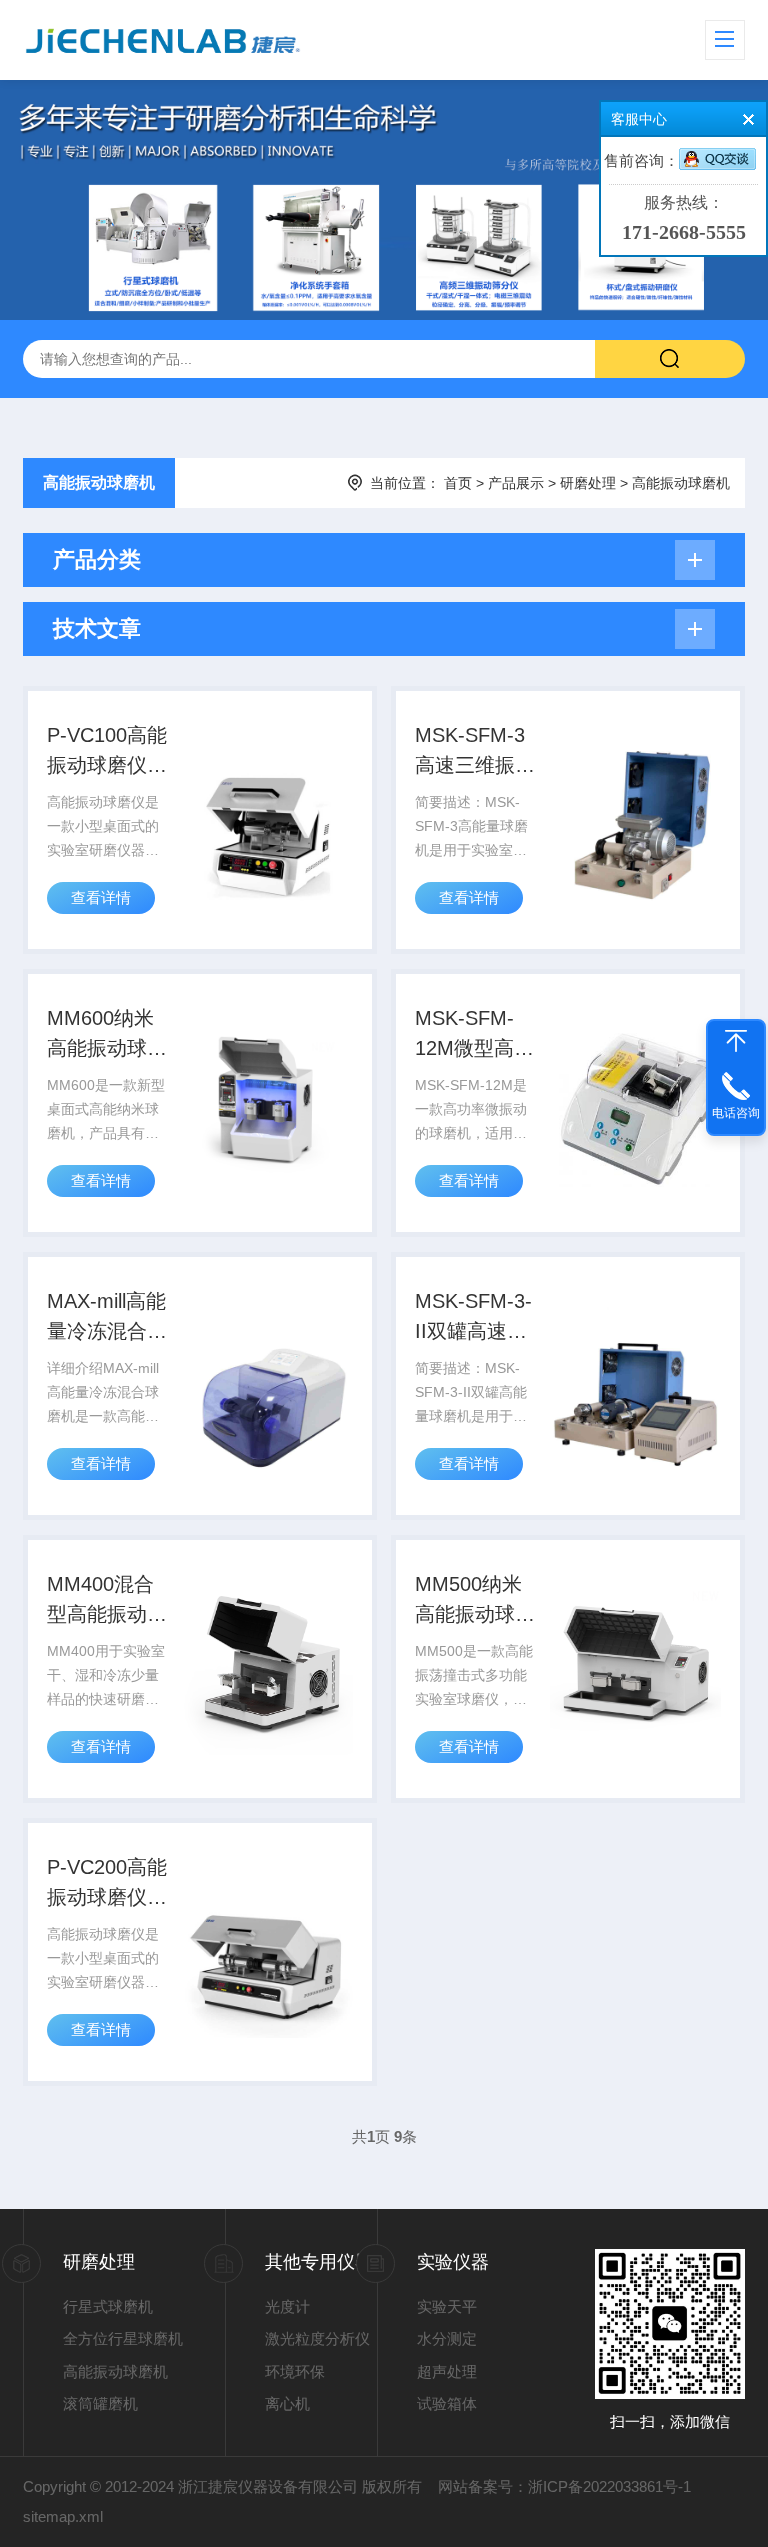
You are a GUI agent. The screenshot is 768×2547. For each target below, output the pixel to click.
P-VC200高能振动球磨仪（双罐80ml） (107, 1884)
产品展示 (516, 483)
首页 (458, 483)
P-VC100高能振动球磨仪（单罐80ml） (107, 752)
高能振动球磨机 (99, 482)
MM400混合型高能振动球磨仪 (107, 1601)
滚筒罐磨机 (100, 2403)
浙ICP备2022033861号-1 (609, 2486)
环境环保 (295, 2371)
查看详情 (101, 897)
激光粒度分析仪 (317, 2338)
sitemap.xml (63, 2516)
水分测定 (447, 2338)
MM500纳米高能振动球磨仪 (475, 1601)
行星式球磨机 (108, 2306)
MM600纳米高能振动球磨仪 (107, 1035)
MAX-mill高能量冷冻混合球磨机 (107, 1318)
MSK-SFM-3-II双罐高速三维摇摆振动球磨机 (475, 1318)
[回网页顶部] (736, 1041)
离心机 (287, 2403)
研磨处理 (588, 483)
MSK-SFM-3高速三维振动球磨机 (475, 752)
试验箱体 (447, 2403)
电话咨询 (736, 1113)
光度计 (287, 2306)
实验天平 (447, 2306)
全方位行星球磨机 (123, 2338)
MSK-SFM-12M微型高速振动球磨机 (474, 1035)
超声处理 (447, 2371)
